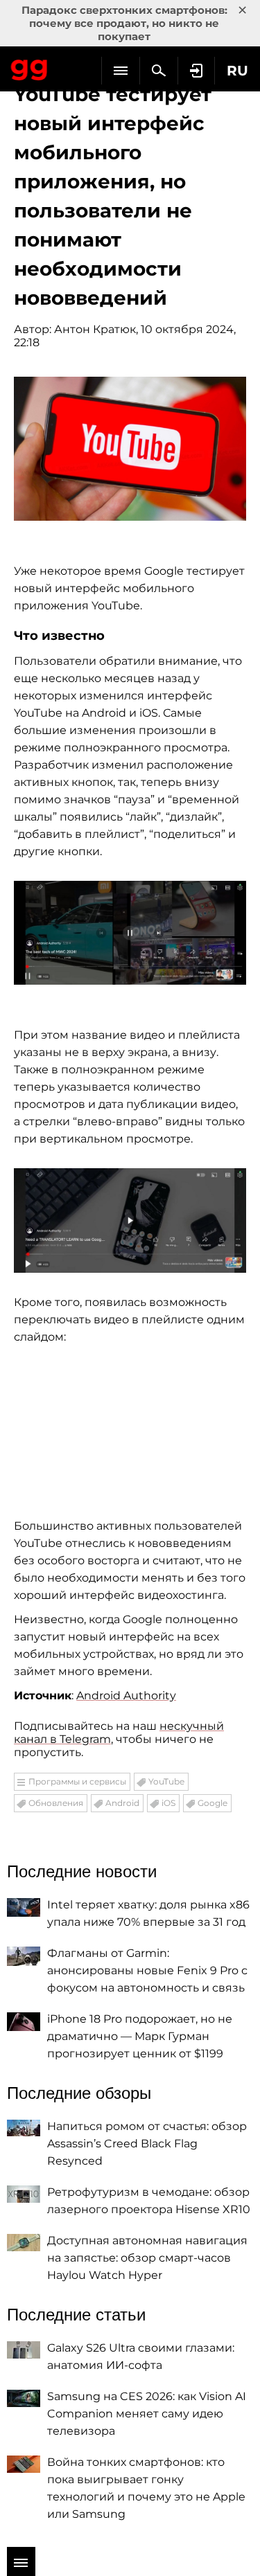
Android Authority (126, 1696)
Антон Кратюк (95, 329)
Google (213, 1803)
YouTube (166, 1781)
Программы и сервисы (77, 1781)
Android (122, 1803)
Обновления (56, 1803)
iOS (168, 1803)
